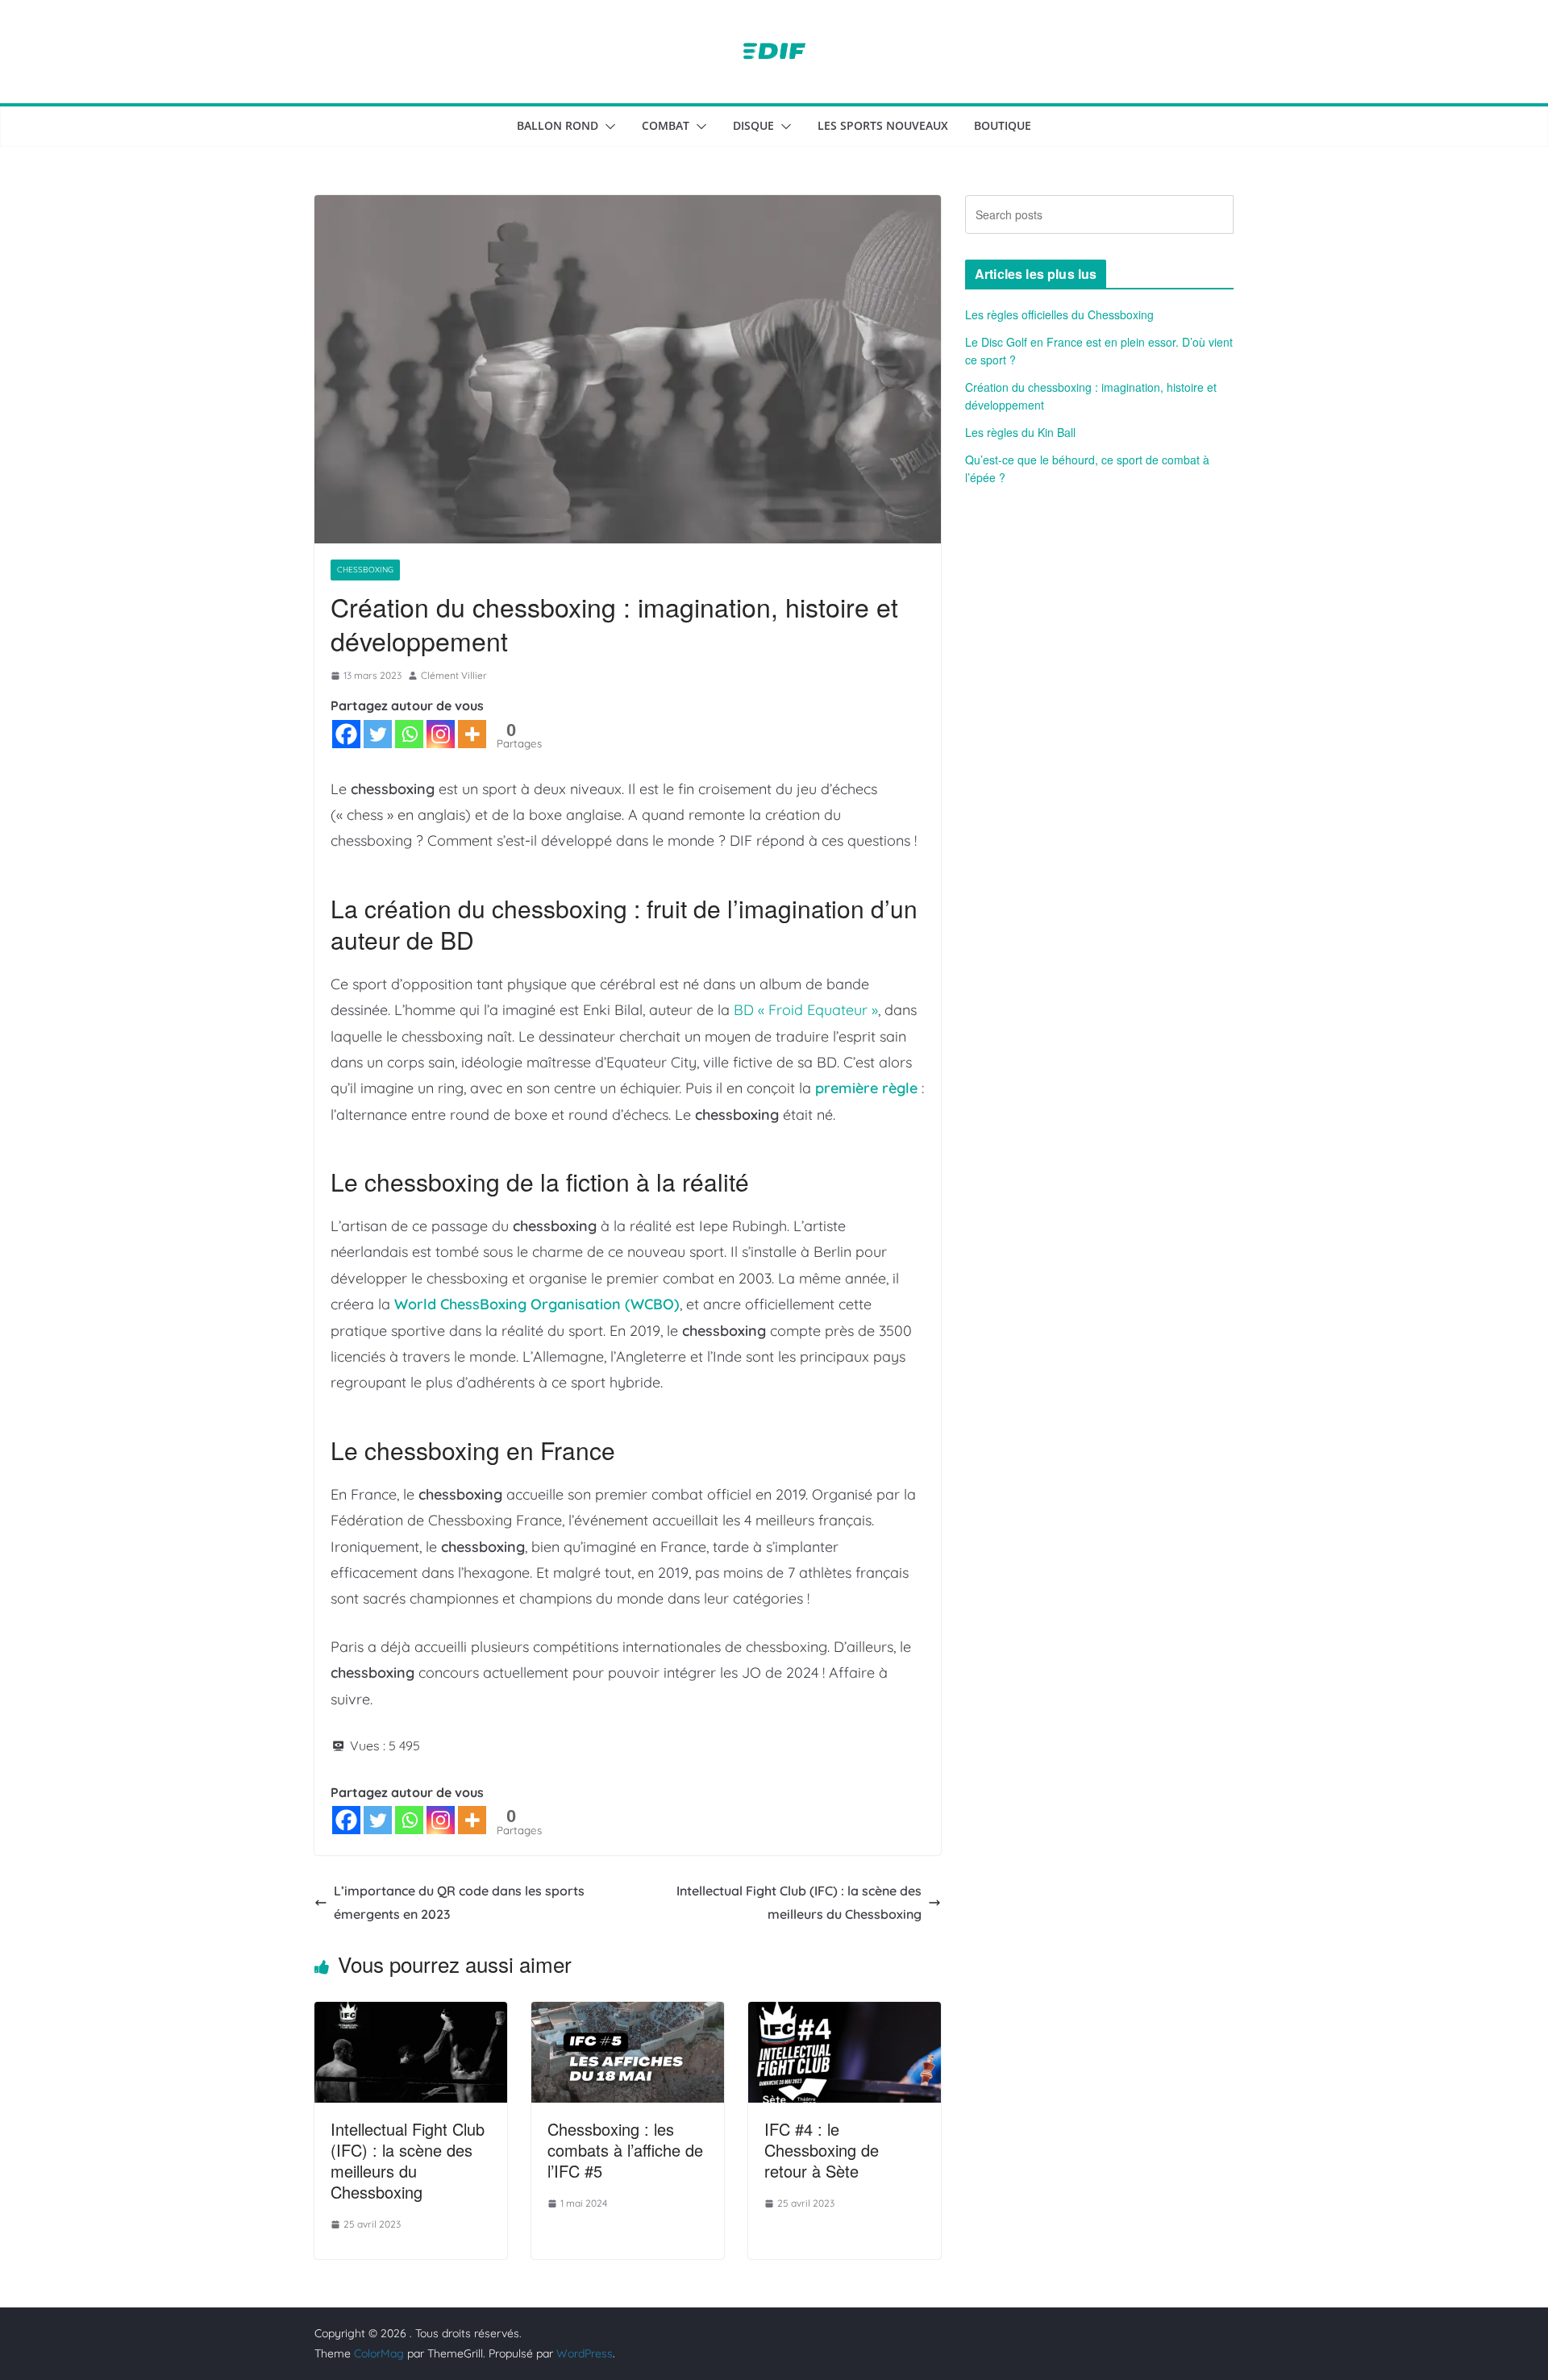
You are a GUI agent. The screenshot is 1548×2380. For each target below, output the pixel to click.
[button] (607, 127)
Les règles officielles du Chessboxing (1059, 314)
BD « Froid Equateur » (806, 1010)
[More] (472, 734)
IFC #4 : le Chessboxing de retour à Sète (822, 2150)
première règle (866, 1088)
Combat (666, 125)
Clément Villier (454, 675)
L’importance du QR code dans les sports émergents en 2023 (459, 1902)
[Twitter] (378, 734)
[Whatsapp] (409, 734)
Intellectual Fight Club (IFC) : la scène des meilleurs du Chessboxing (799, 1902)
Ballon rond (558, 125)
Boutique (1003, 125)
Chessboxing (365, 570)
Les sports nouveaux (883, 125)
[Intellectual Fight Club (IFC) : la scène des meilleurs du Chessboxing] (411, 2013)
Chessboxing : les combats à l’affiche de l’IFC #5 (625, 2150)
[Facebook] (346, 734)
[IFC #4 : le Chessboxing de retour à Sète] (845, 2013)
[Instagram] (441, 734)
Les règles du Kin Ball (1020, 432)
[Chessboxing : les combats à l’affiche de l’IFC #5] (628, 2013)
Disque (753, 125)
